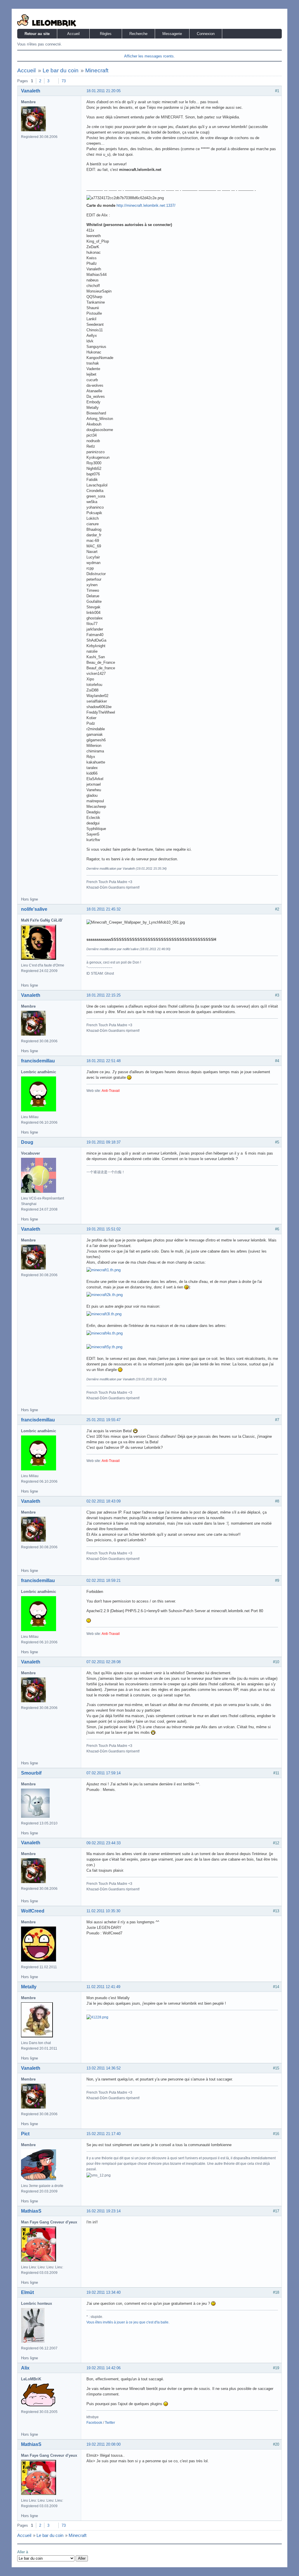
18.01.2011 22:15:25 (104, 995)
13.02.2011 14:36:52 (104, 2068)
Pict (25, 2134)
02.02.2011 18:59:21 (104, 1581)
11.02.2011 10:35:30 (103, 1911)
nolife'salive (34, 909)
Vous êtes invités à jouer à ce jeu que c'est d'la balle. (128, 2322)
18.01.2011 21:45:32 (104, 909)
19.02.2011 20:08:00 (104, 2444)
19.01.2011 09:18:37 (104, 1142)
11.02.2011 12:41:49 (103, 1987)
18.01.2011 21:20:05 (104, 91)
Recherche (138, 34)
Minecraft (97, 70)
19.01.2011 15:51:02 (104, 1229)
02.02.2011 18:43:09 (104, 1501)
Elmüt (27, 2292)
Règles (106, 34)
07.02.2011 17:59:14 (104, 1773)
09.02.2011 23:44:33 (104, 1843)
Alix (25, 2368)
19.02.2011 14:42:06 (104, 2368)
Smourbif (31, 1773)
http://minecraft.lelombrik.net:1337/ (146, 205)
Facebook (94, 2423)
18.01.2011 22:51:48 (104, 1061)
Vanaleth (31, 91)
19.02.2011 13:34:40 (104, 2292)
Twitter (110, 2423)
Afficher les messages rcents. (149, 56)
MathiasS (31, 2211)
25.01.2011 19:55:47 (104, 1420)
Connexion (206, 34)
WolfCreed (33, 1911)
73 (64, 81)
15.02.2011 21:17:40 (104, 2134)
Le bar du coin (61, 70)
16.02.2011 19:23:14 (104, 2211)
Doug (27, 1142)
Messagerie (172, 34)
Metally (29, 1987)
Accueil (73, 34)
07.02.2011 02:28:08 (104, 1662)
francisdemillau (38, 1061)
